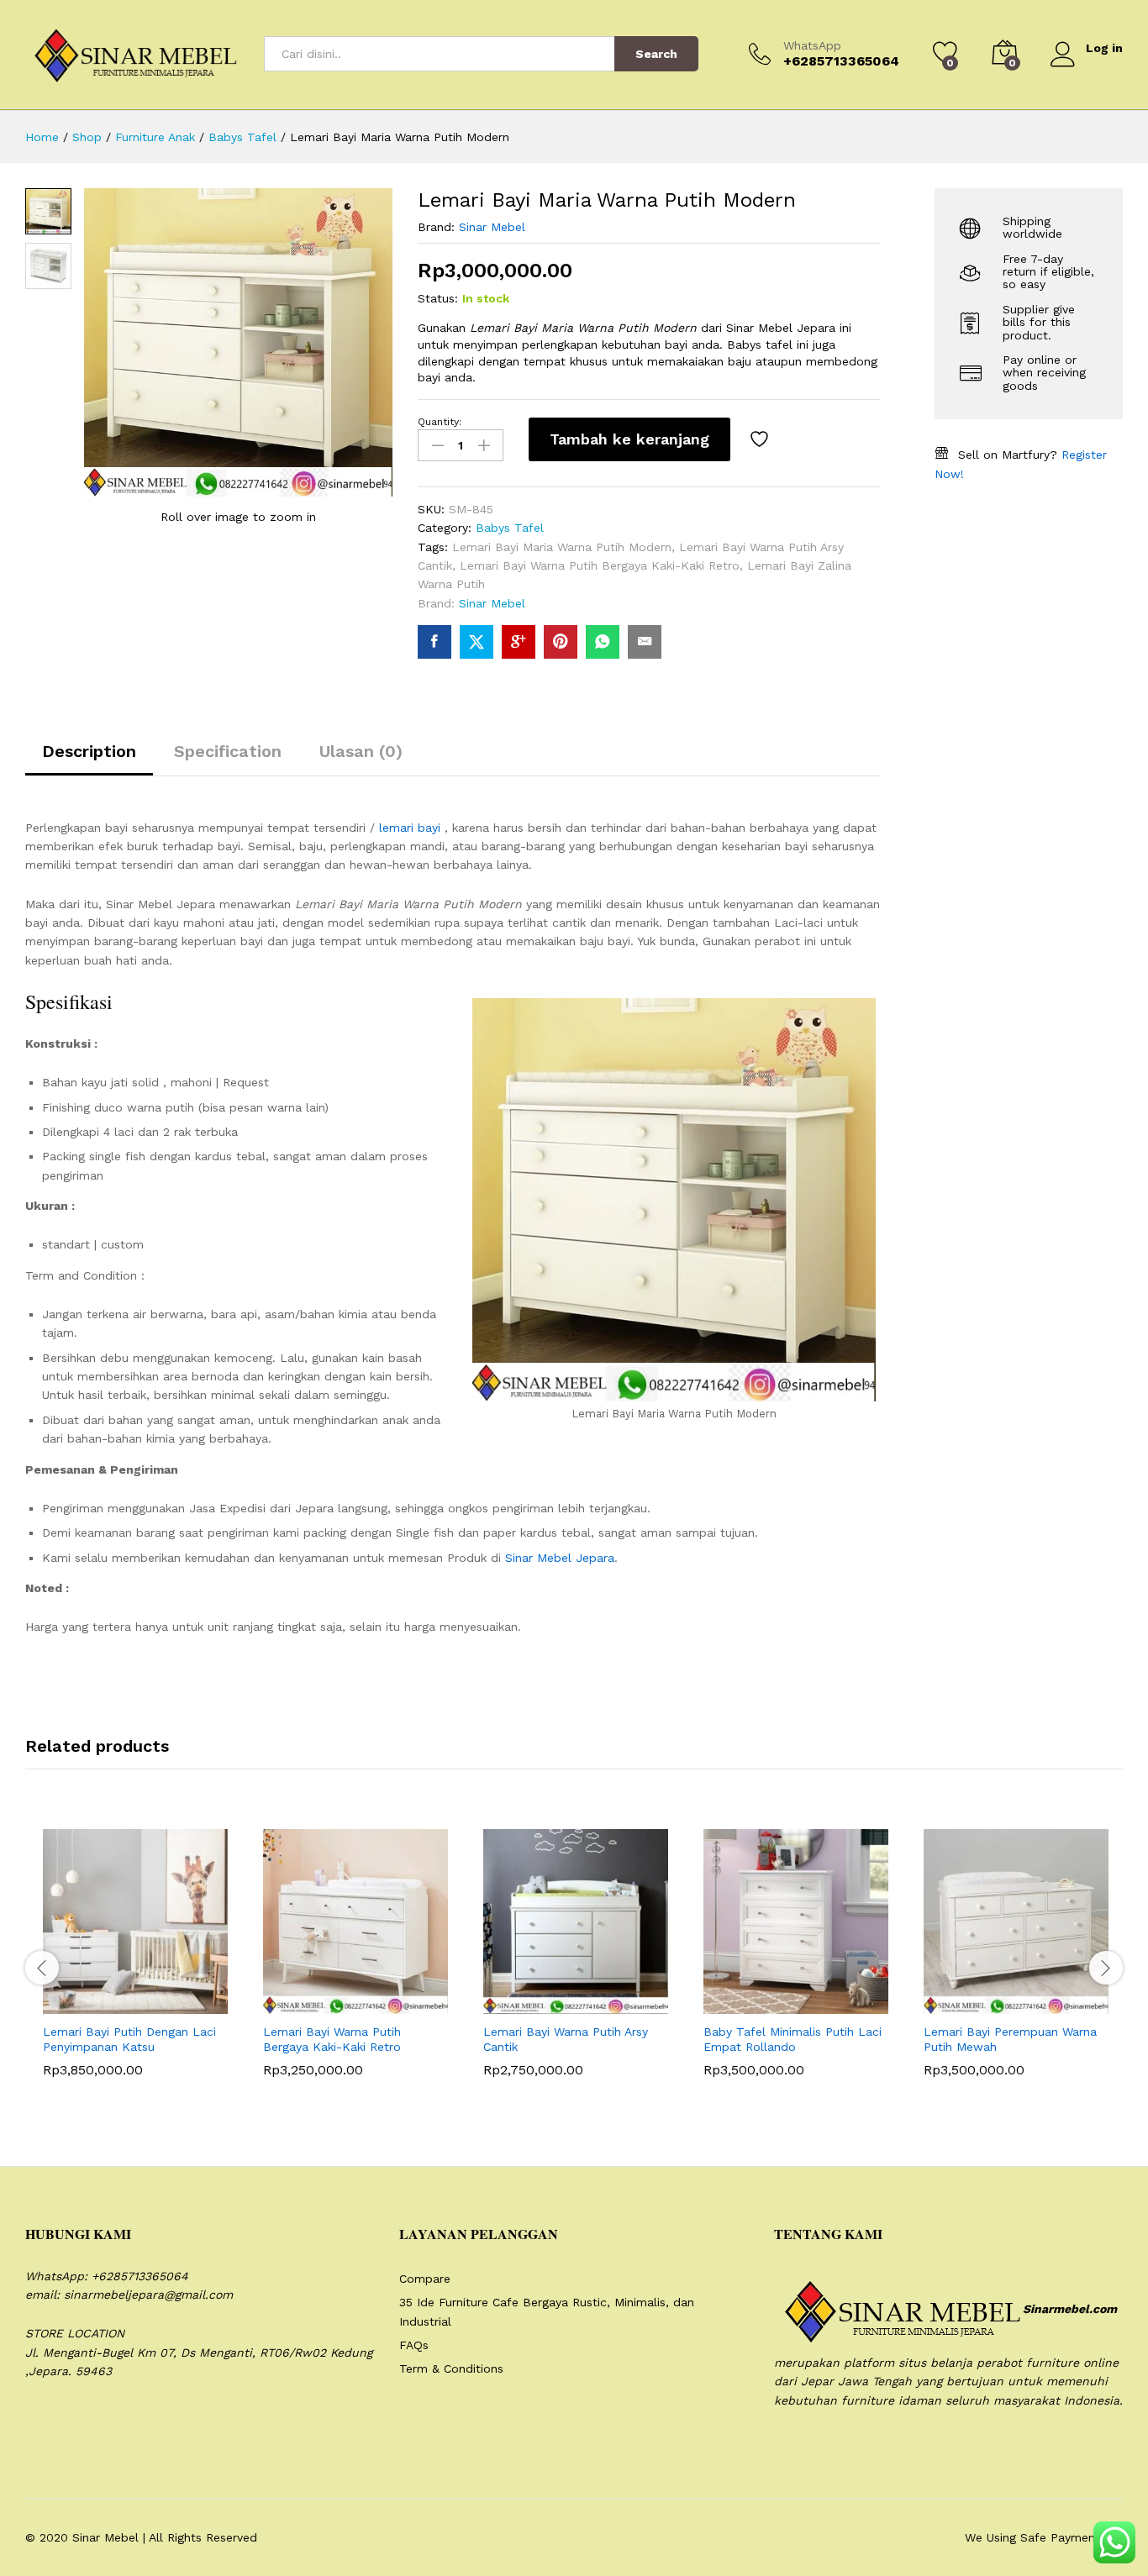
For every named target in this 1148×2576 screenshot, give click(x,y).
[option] (135, 1965)
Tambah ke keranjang (629, 439)
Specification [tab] (228, 751)
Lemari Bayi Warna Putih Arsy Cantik (566, 2039)
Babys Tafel (510, 528)
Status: (438, 298)
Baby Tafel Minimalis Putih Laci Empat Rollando (793, 2039)
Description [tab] (89, 751)
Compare (425, 2279)
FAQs (414, 2345)
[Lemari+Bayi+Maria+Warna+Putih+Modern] (477, 642)
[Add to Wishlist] (761, 439)
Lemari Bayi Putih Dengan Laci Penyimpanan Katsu (129, 2039)
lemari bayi (410, 828)
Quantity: (440, 422)
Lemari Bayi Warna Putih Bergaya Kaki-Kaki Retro (600, 565)
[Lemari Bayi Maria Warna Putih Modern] (434, 642)
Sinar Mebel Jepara (560, 1558)
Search (656, 54)
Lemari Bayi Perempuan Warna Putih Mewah (1010, 2039)
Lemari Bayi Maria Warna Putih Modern (562, 547)
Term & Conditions (451, 2368)
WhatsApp (812, 45)
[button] (94, 2004)
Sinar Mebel (492, 227)
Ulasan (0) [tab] (361, 751)
